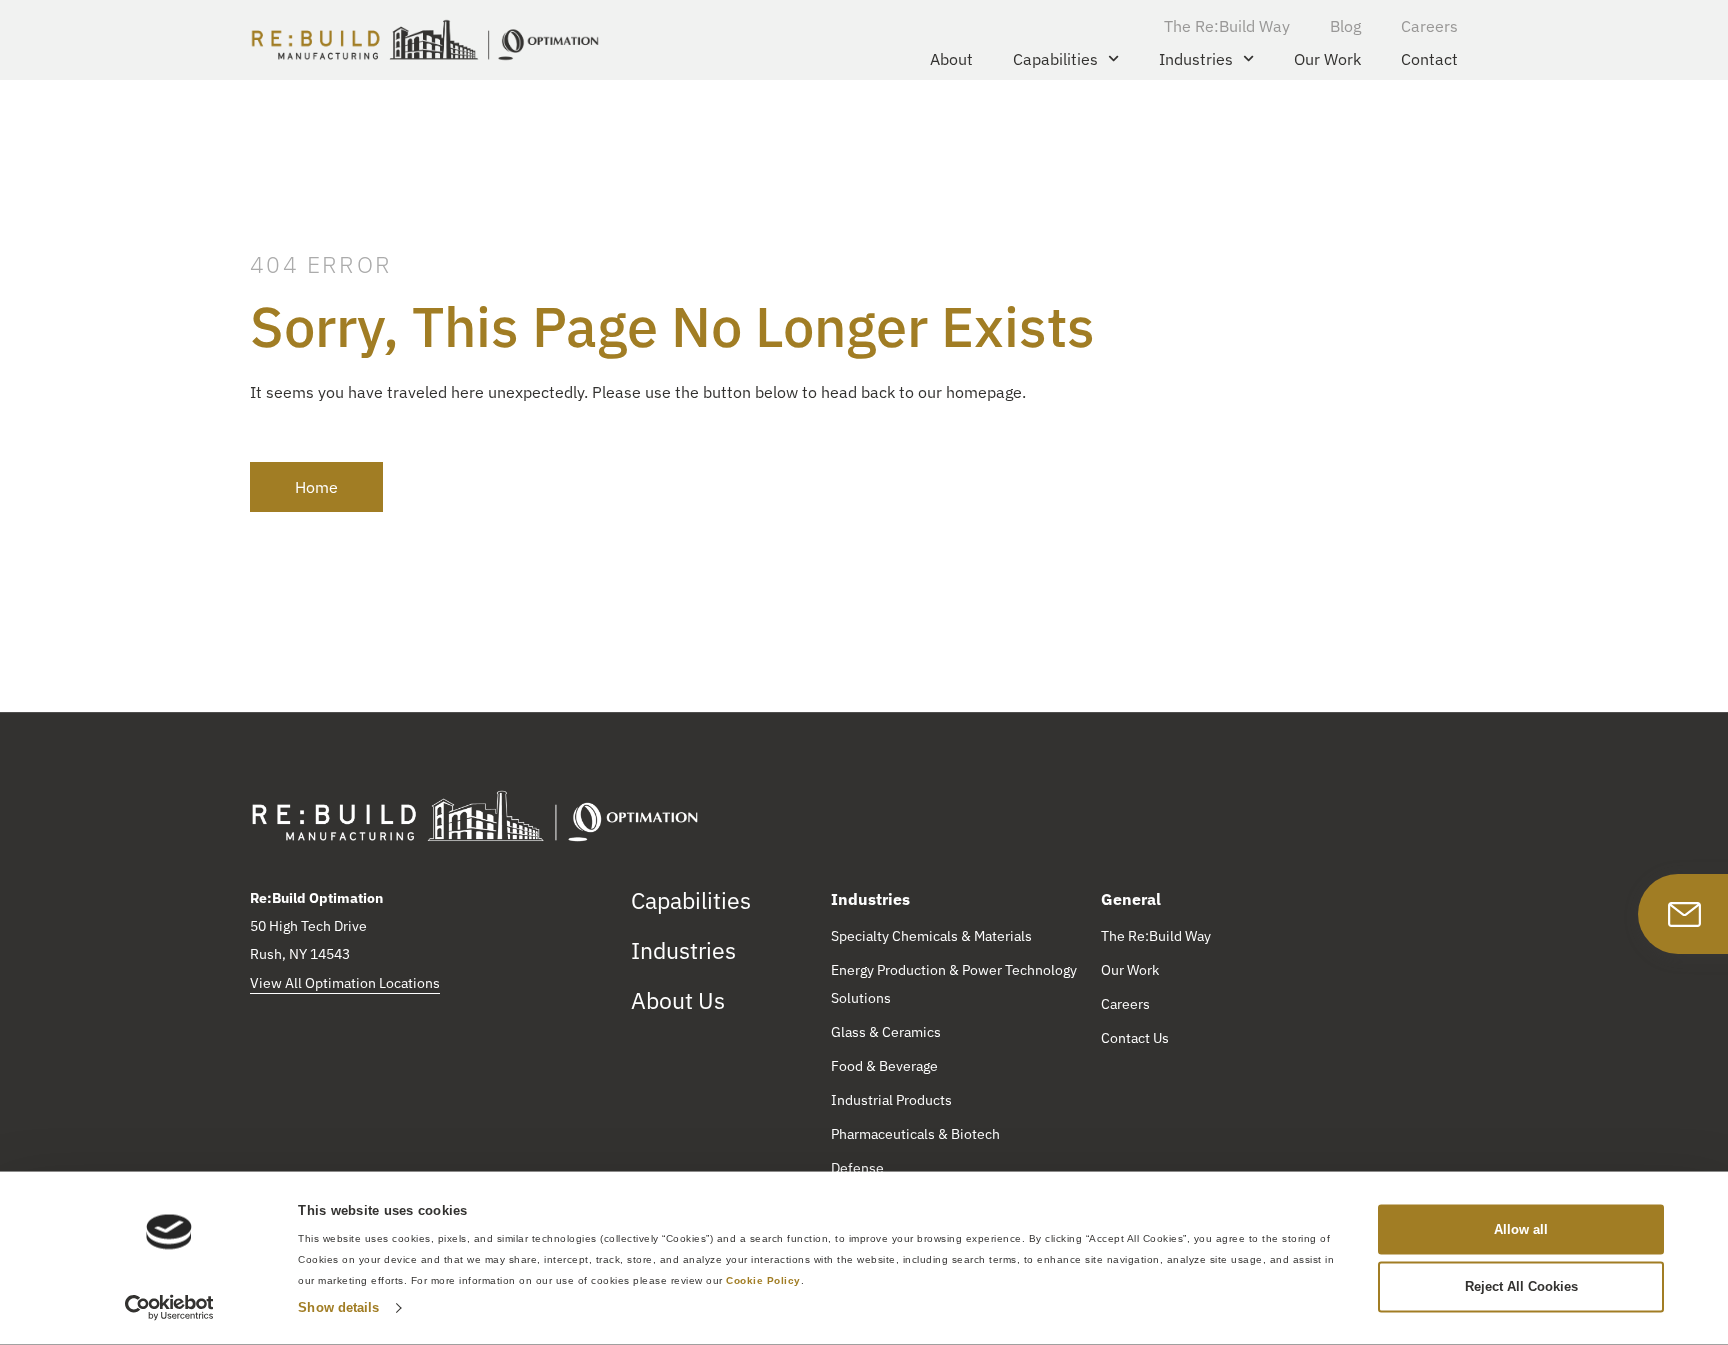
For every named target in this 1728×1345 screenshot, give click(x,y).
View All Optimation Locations (345, 983)
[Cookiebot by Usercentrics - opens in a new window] (169, 1308)
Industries (1196, 59)
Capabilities (1055, 59)
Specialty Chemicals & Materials (931, 936)
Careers (1429, 26)
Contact (1429, 59)
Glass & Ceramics (886, 1032)
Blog (1345, 26)
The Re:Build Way (1227, 26)
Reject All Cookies (1521, 1286)
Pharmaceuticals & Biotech (915, 1134)
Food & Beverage (884, 1066)
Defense (857, 1168)
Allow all (1521, 1228)
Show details (338, 1307)
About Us (678, 1000)
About (951, 59)
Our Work (1327, 59)
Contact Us (1135, 1038)
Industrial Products (891, 1100)
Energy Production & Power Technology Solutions (954, 984)
